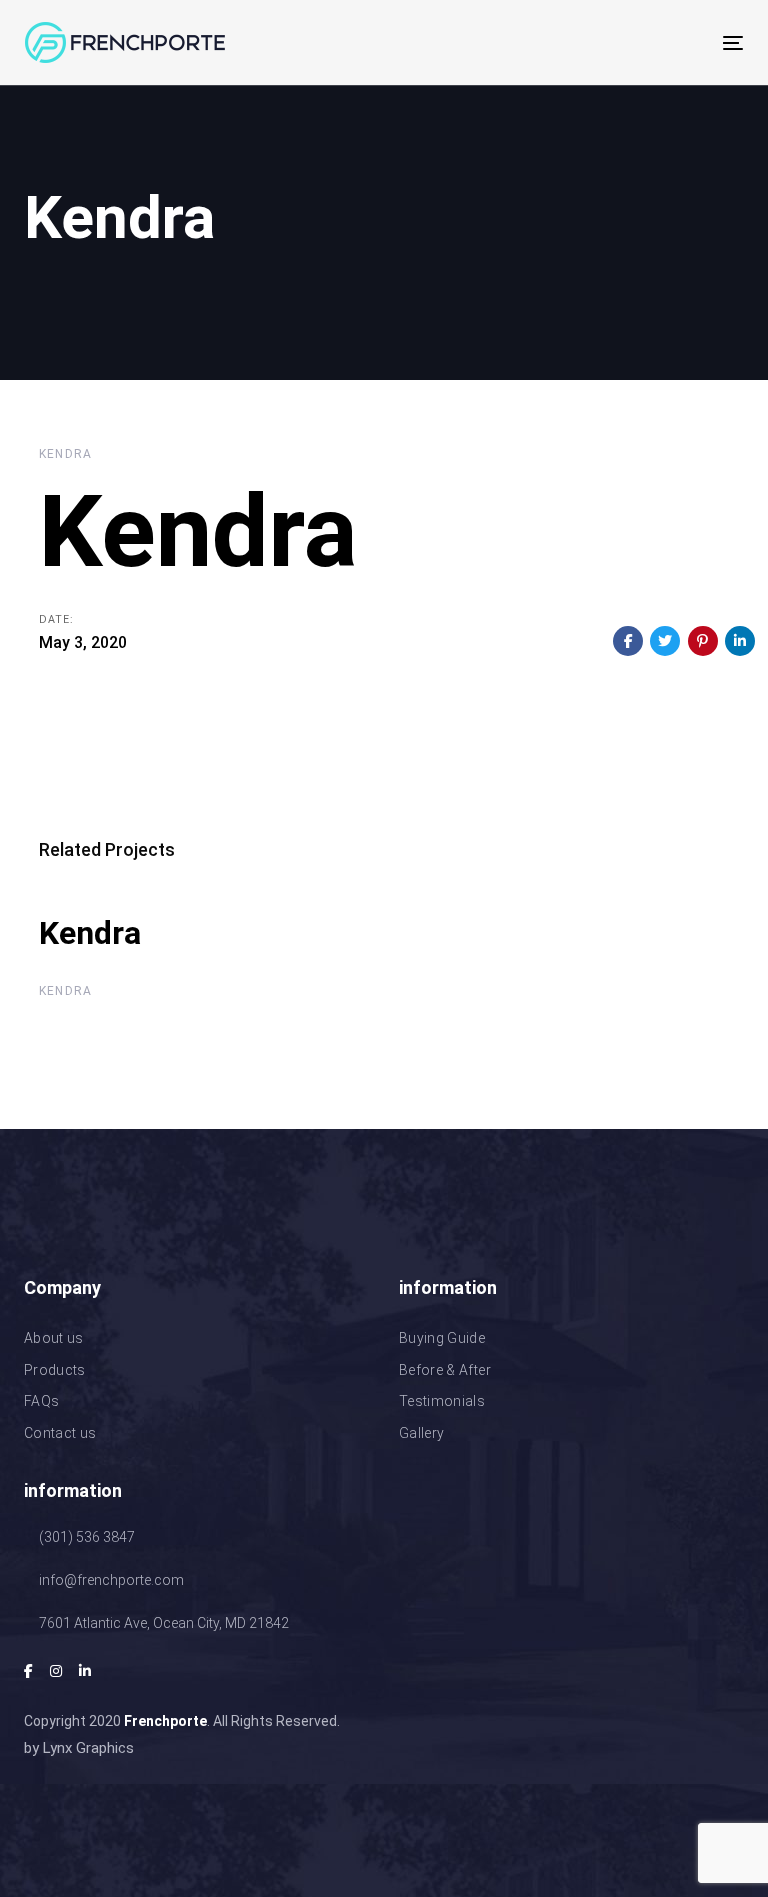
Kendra (65, 454)
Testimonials (442, 1401)
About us (54, 1338)
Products (55, 1370)
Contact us (60, 1433)
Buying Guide (442, 1338)
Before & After (445, 1370)
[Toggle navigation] (623, 42)
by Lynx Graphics (79, 1748)
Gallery (421, 1433)
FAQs (41, 1401)
